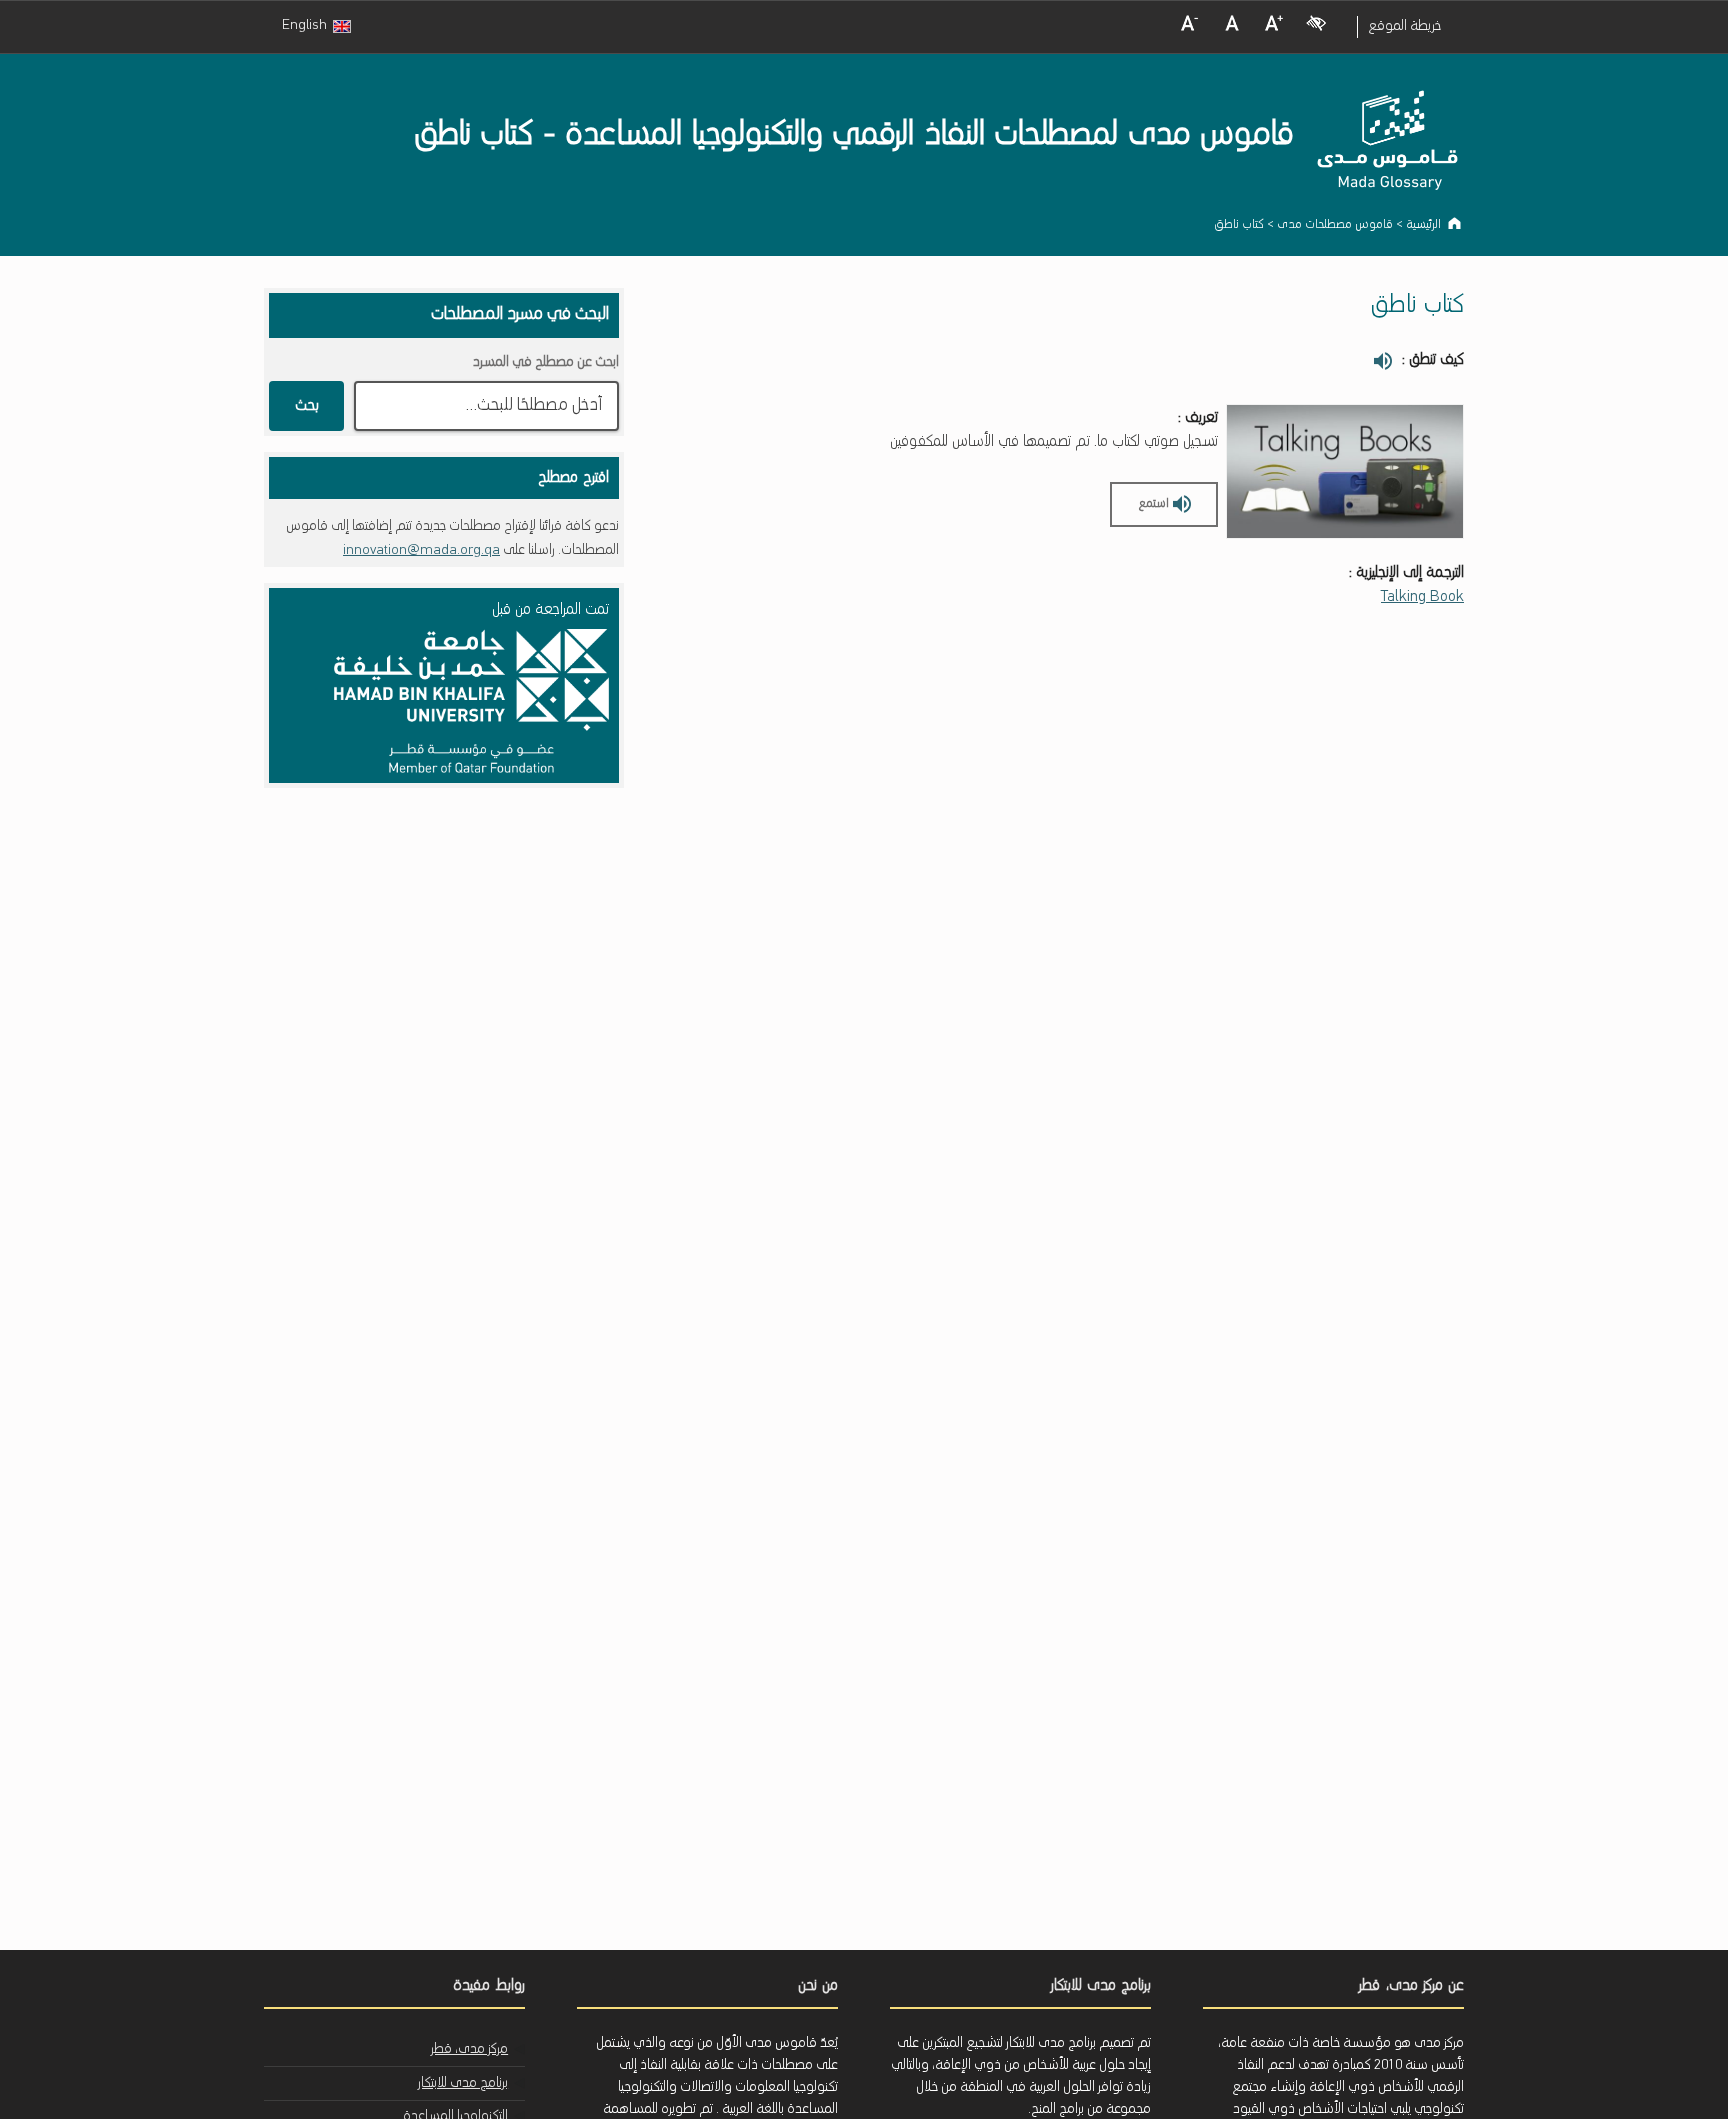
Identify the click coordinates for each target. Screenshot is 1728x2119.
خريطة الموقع (1404, 26)
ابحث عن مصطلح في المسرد (546, 362)
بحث (307, 406)
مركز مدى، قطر (469, 2049)
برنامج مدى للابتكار (463, 2083)
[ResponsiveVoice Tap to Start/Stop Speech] (1382, 362)
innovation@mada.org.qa (421, 550)
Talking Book (1422, 597)
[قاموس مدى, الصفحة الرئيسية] (1389, 148)
